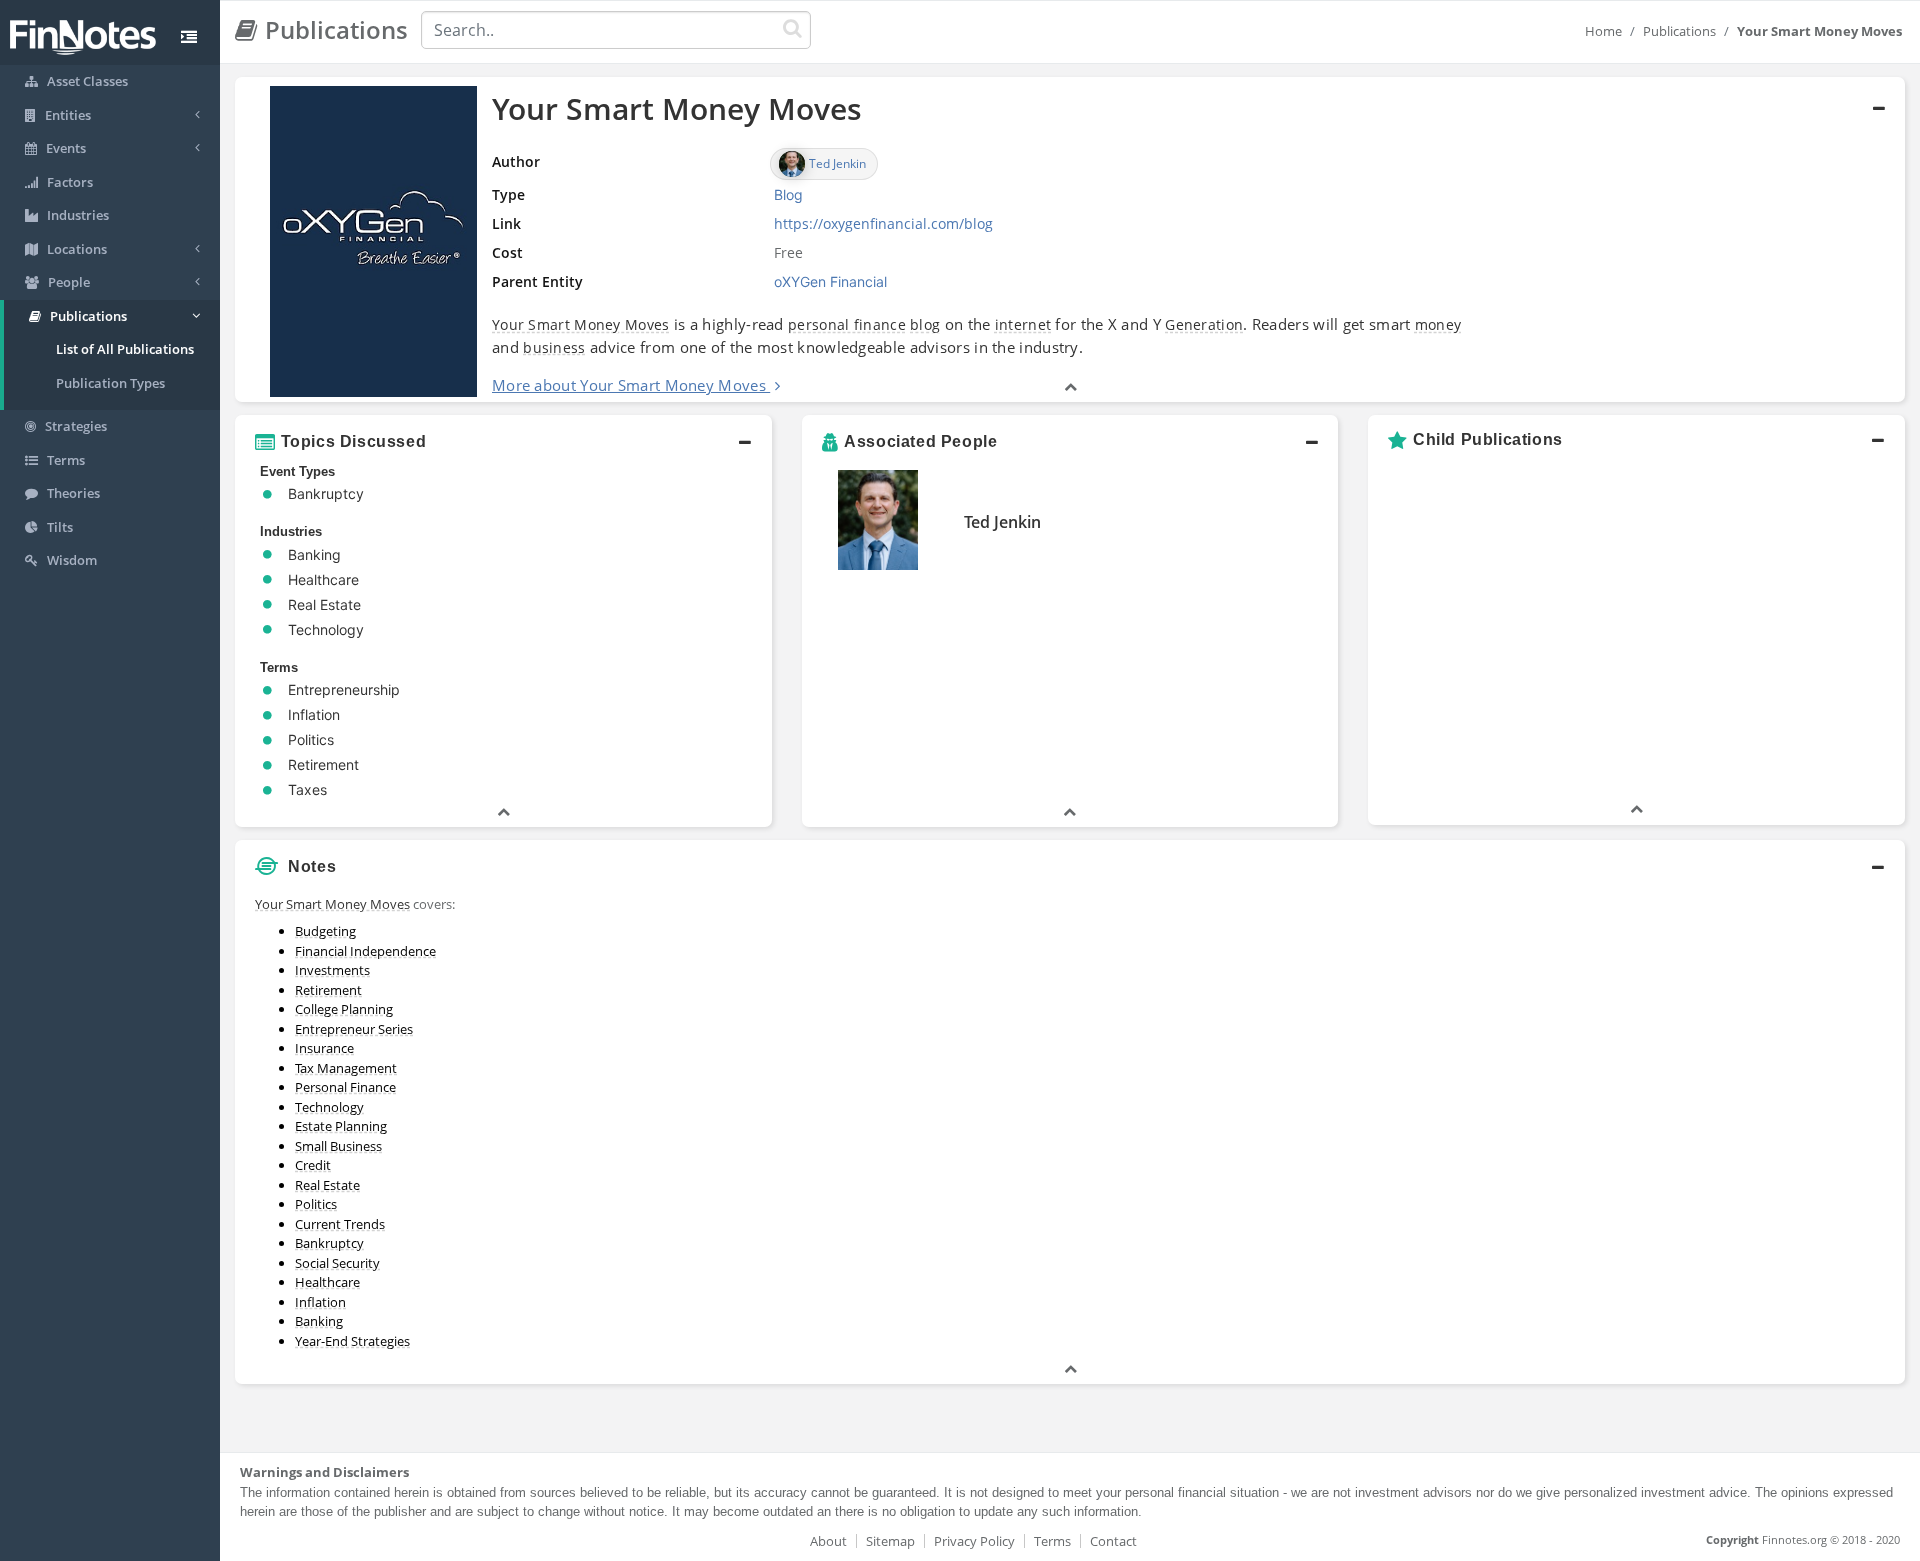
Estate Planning (341, 1126)
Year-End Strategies (352, 1341)
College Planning (344, 1009)
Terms (1052, 1541)
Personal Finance (345, 1087)
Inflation (320, 1302)
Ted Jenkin (1002, 522)
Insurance (324, 1048)
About (828, 1541)
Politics (316, 1204)
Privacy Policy (974, 1541)
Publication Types (110, 383)
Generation (1204, 324)
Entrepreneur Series (354, 1029)
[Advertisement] (1692, 1027)
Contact (1113, 1541)
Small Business (338, 1146)
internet (1023, 324)
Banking (319, 1321)
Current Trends (340, 1224)
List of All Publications (125, 349)
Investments (332, 970)
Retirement (328, 990)
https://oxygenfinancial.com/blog (883, 223)
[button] (1070, 239)
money (1438, 324)
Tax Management (346, 1068)
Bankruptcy (329, 1243)
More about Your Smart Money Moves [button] (629, 385)
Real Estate (327, 1185)
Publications (1679, 31)
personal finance (847, 324)
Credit (313, 1165)
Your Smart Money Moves (581, 324)
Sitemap (890, 1541)
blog (925, 324)
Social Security (337, 1263)
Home (1603, 31)
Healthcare (327, 1282)
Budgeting (325, 931)
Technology (329, 1107)
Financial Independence (365, 951)
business (554, 347)
